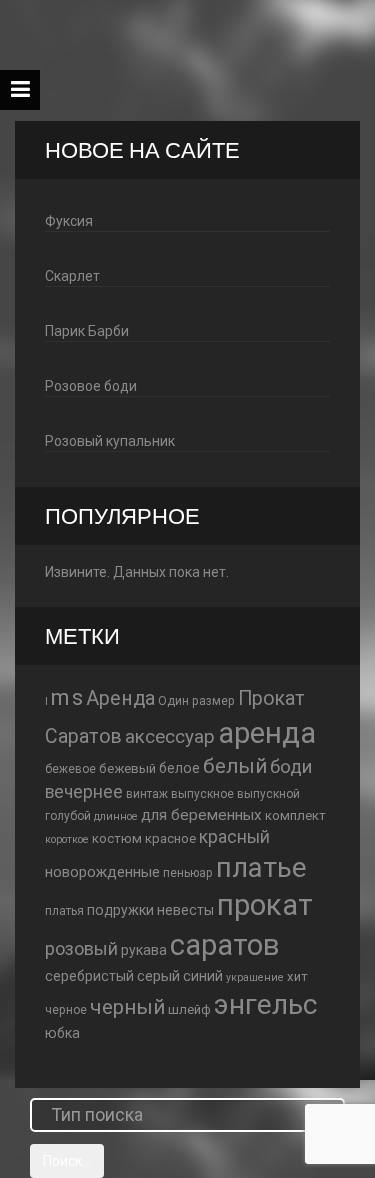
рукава (144, 950)
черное (66, 1010)
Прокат (271, 698)
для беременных (201, 815)
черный (127, 1007)
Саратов (83, 736)
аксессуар (170, 737)
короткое (67, 839)
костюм (117, 838)
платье (261, 867)
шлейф (189, 1009)
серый (158, 976)
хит (297, 976)
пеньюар (188, 873)
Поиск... (67, 1161)
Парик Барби (87, 331)
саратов (225, 945)
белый (235, 766)
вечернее (84, 792)
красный (234, 837)
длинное (116, 816)
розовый (81, 948)
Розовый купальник (110, 441)
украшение (255, 977)
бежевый (127, 768)
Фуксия (69, 221)
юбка (62, 1033)
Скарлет (72, 276)
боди (291, 767)
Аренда (120, 698)
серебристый (89, 976)
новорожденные (102, 872)
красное (170, 838)
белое (179, 768)
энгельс (265, 1004)
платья (64, 911)
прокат (265, 905)
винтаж (147, 794)
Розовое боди (91, 386)
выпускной (268, 794)
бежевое (70, 769)
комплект (295, 815)
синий (203, 976)
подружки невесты (150, 910)
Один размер (196, 701)
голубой (68, 816)
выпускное (202, 794)
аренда (267, 733)
